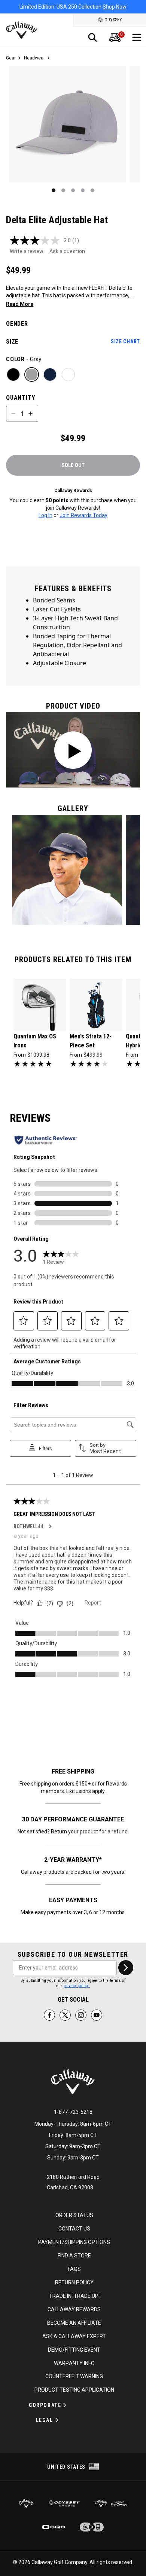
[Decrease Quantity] (13, 414)
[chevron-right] (126, 1968)
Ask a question (67, 251)
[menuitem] (115, 37)
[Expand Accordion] (65, 2405)
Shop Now (115, 7)
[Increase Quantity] (31, 414)
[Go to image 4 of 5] (83, 190)
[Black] (13, 374)
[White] (68, 374)
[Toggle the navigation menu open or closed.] (137, 37)
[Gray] (32, 374)
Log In (45, 515)
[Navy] (50, 374)
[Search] (92, 37)
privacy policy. (77, 1986)
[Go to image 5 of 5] (92, 190)
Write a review (27, 251)
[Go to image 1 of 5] (54, 190)
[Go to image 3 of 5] (73, 190)
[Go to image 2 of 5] (63, 190)
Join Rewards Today (83, 515)
